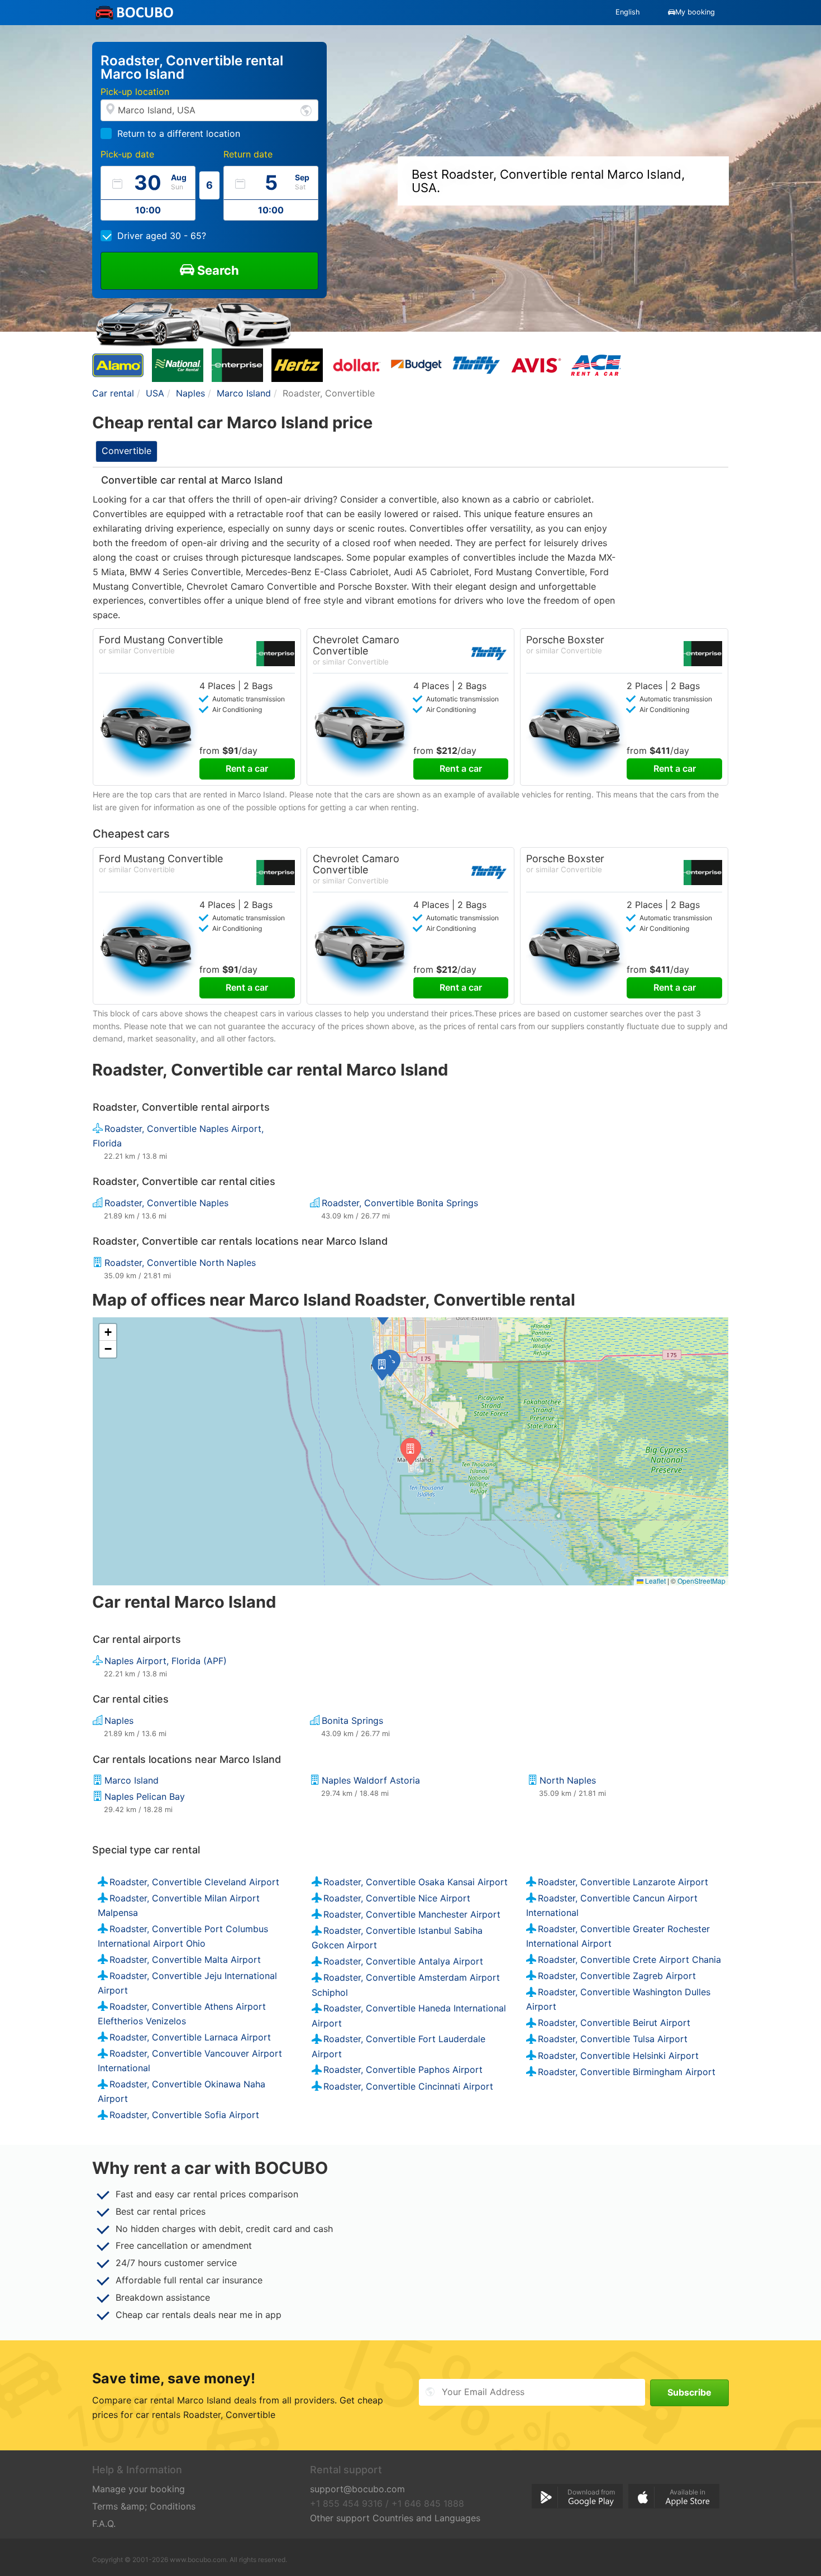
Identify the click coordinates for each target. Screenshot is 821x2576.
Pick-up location (135, 92)
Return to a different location (179, 133)
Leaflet (655, 1581)
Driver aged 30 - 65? (162, 236)
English (628, 12)
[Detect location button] (306, 110)
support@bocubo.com (357, 2489)
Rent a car (247, 768)
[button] (382, 1367)
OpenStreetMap (701, 1581)
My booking (695, 12)
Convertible (127, 451)
